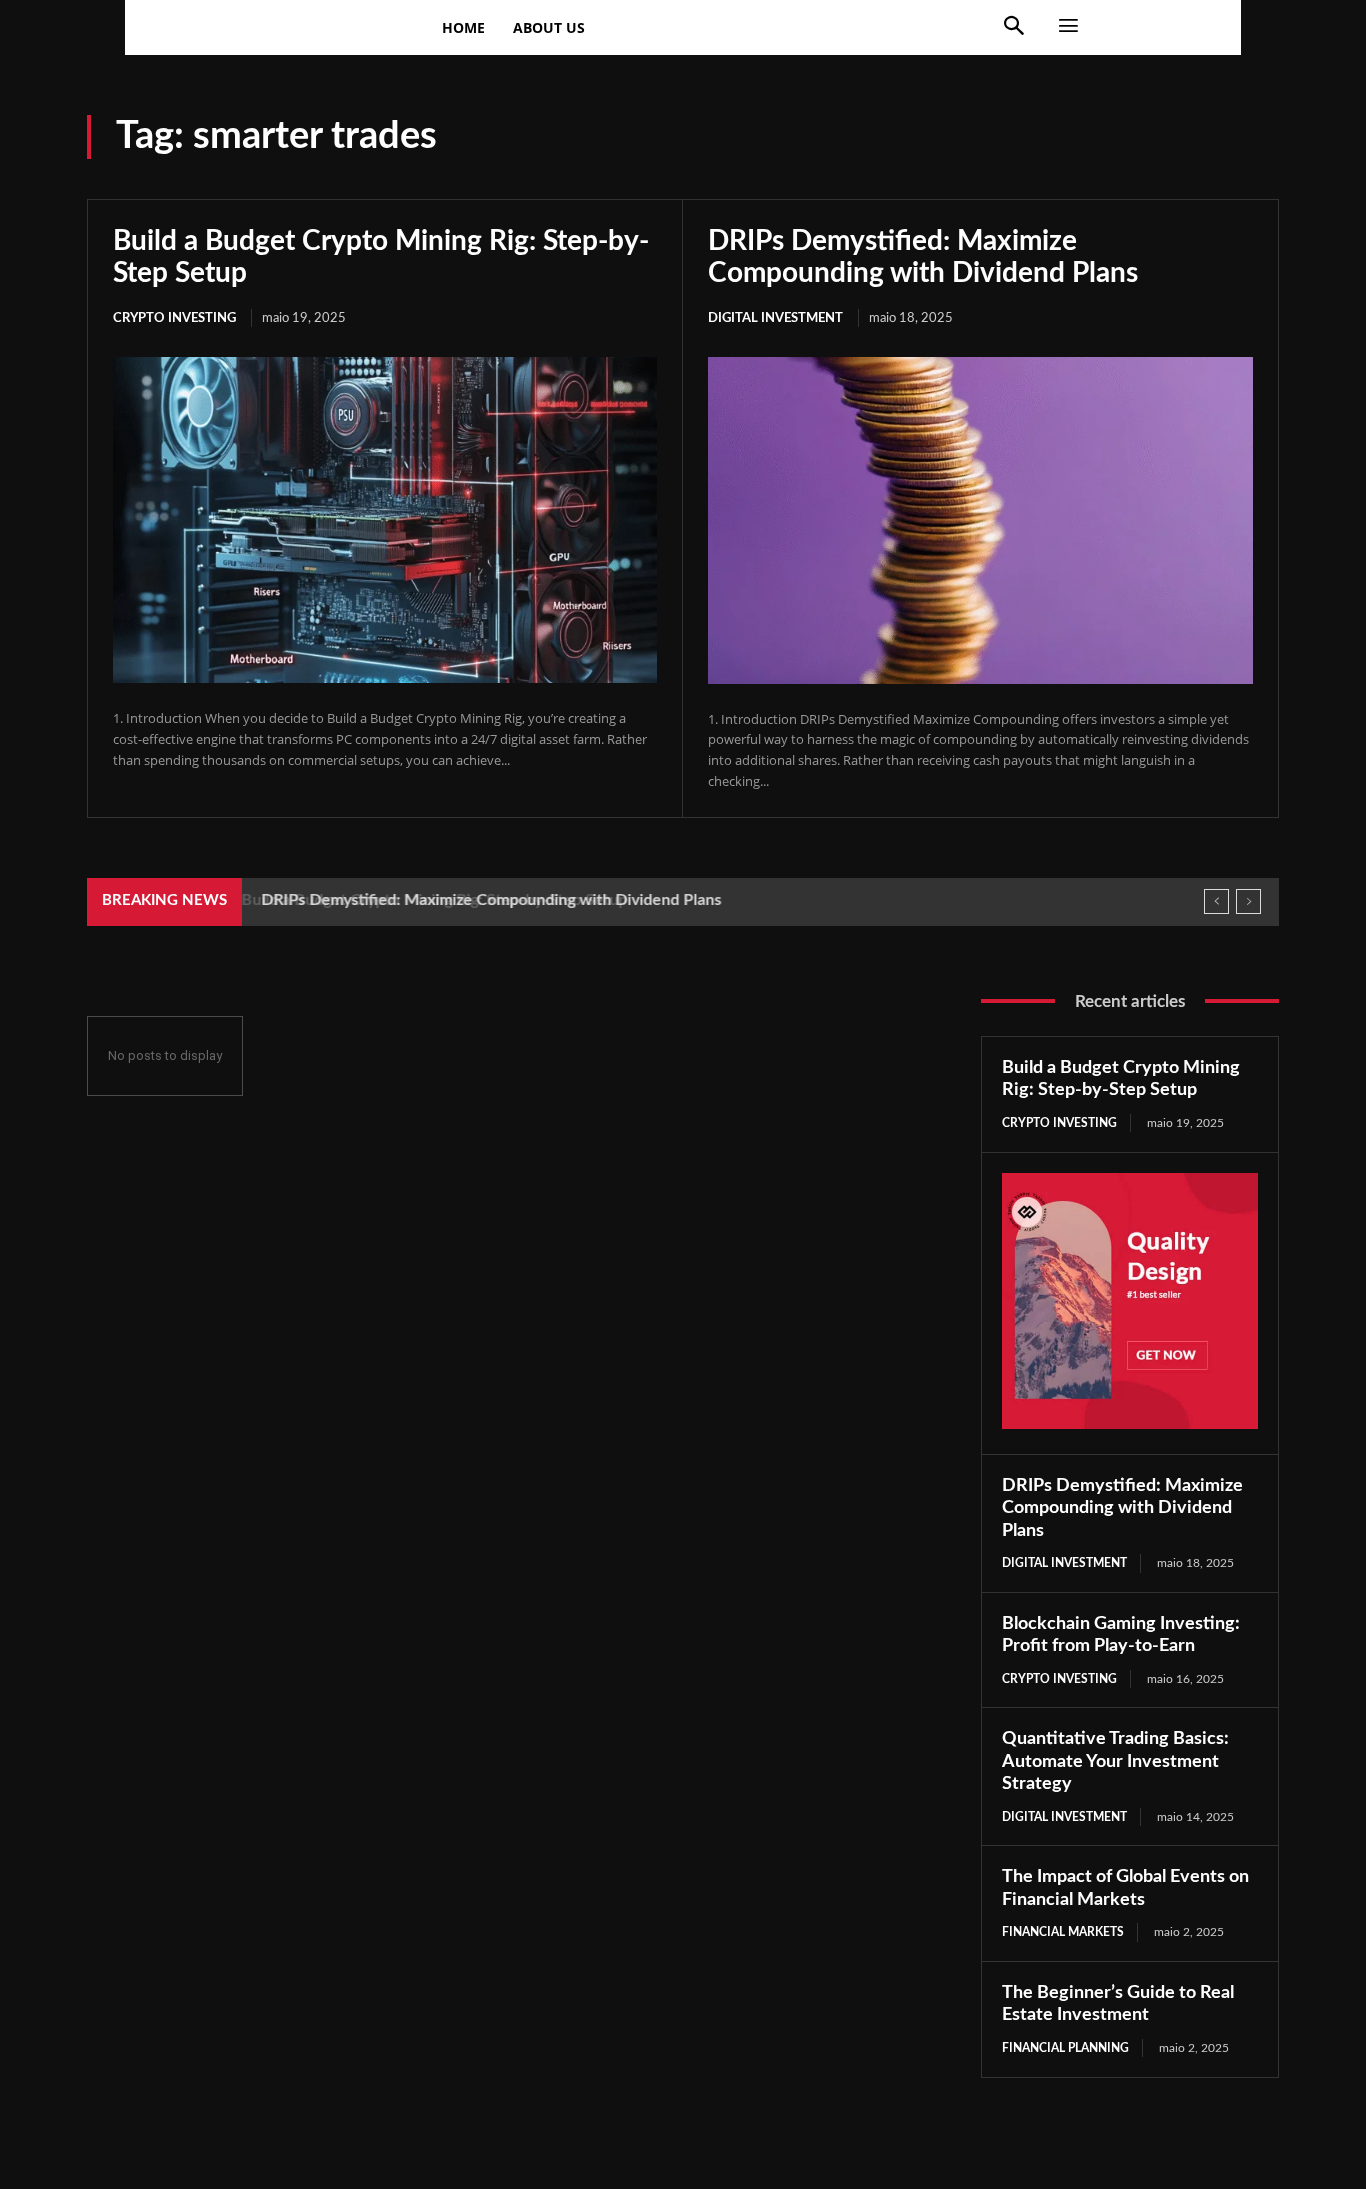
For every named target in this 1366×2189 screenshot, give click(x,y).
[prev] (1216, 901)
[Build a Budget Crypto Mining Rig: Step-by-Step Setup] (385, 520)
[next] (1248, 901)
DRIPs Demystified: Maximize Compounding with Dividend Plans (487, 900)
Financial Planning (1065, 2048)
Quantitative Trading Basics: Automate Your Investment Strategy (1115, 1761)
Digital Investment (775, 318)
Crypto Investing (174, 318)
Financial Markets (1063, 1932)
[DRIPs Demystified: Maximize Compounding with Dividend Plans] (980, 520)
